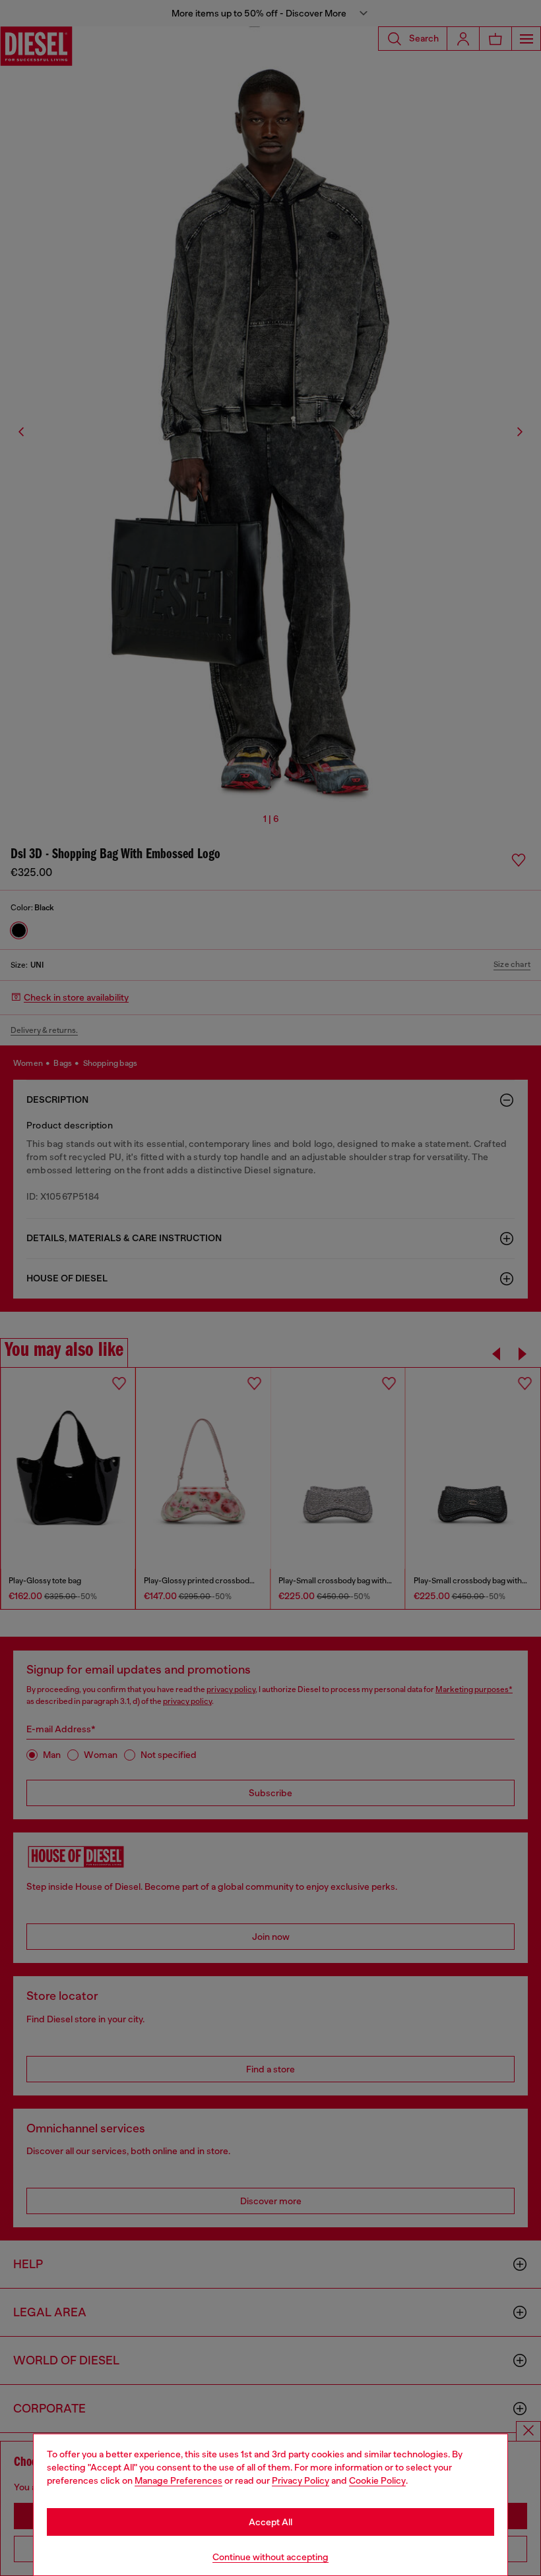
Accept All (270, 2522)
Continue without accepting (270, 2557)
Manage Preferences (178, 2480)
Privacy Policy (301, 2480)
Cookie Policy (377, 2480)
